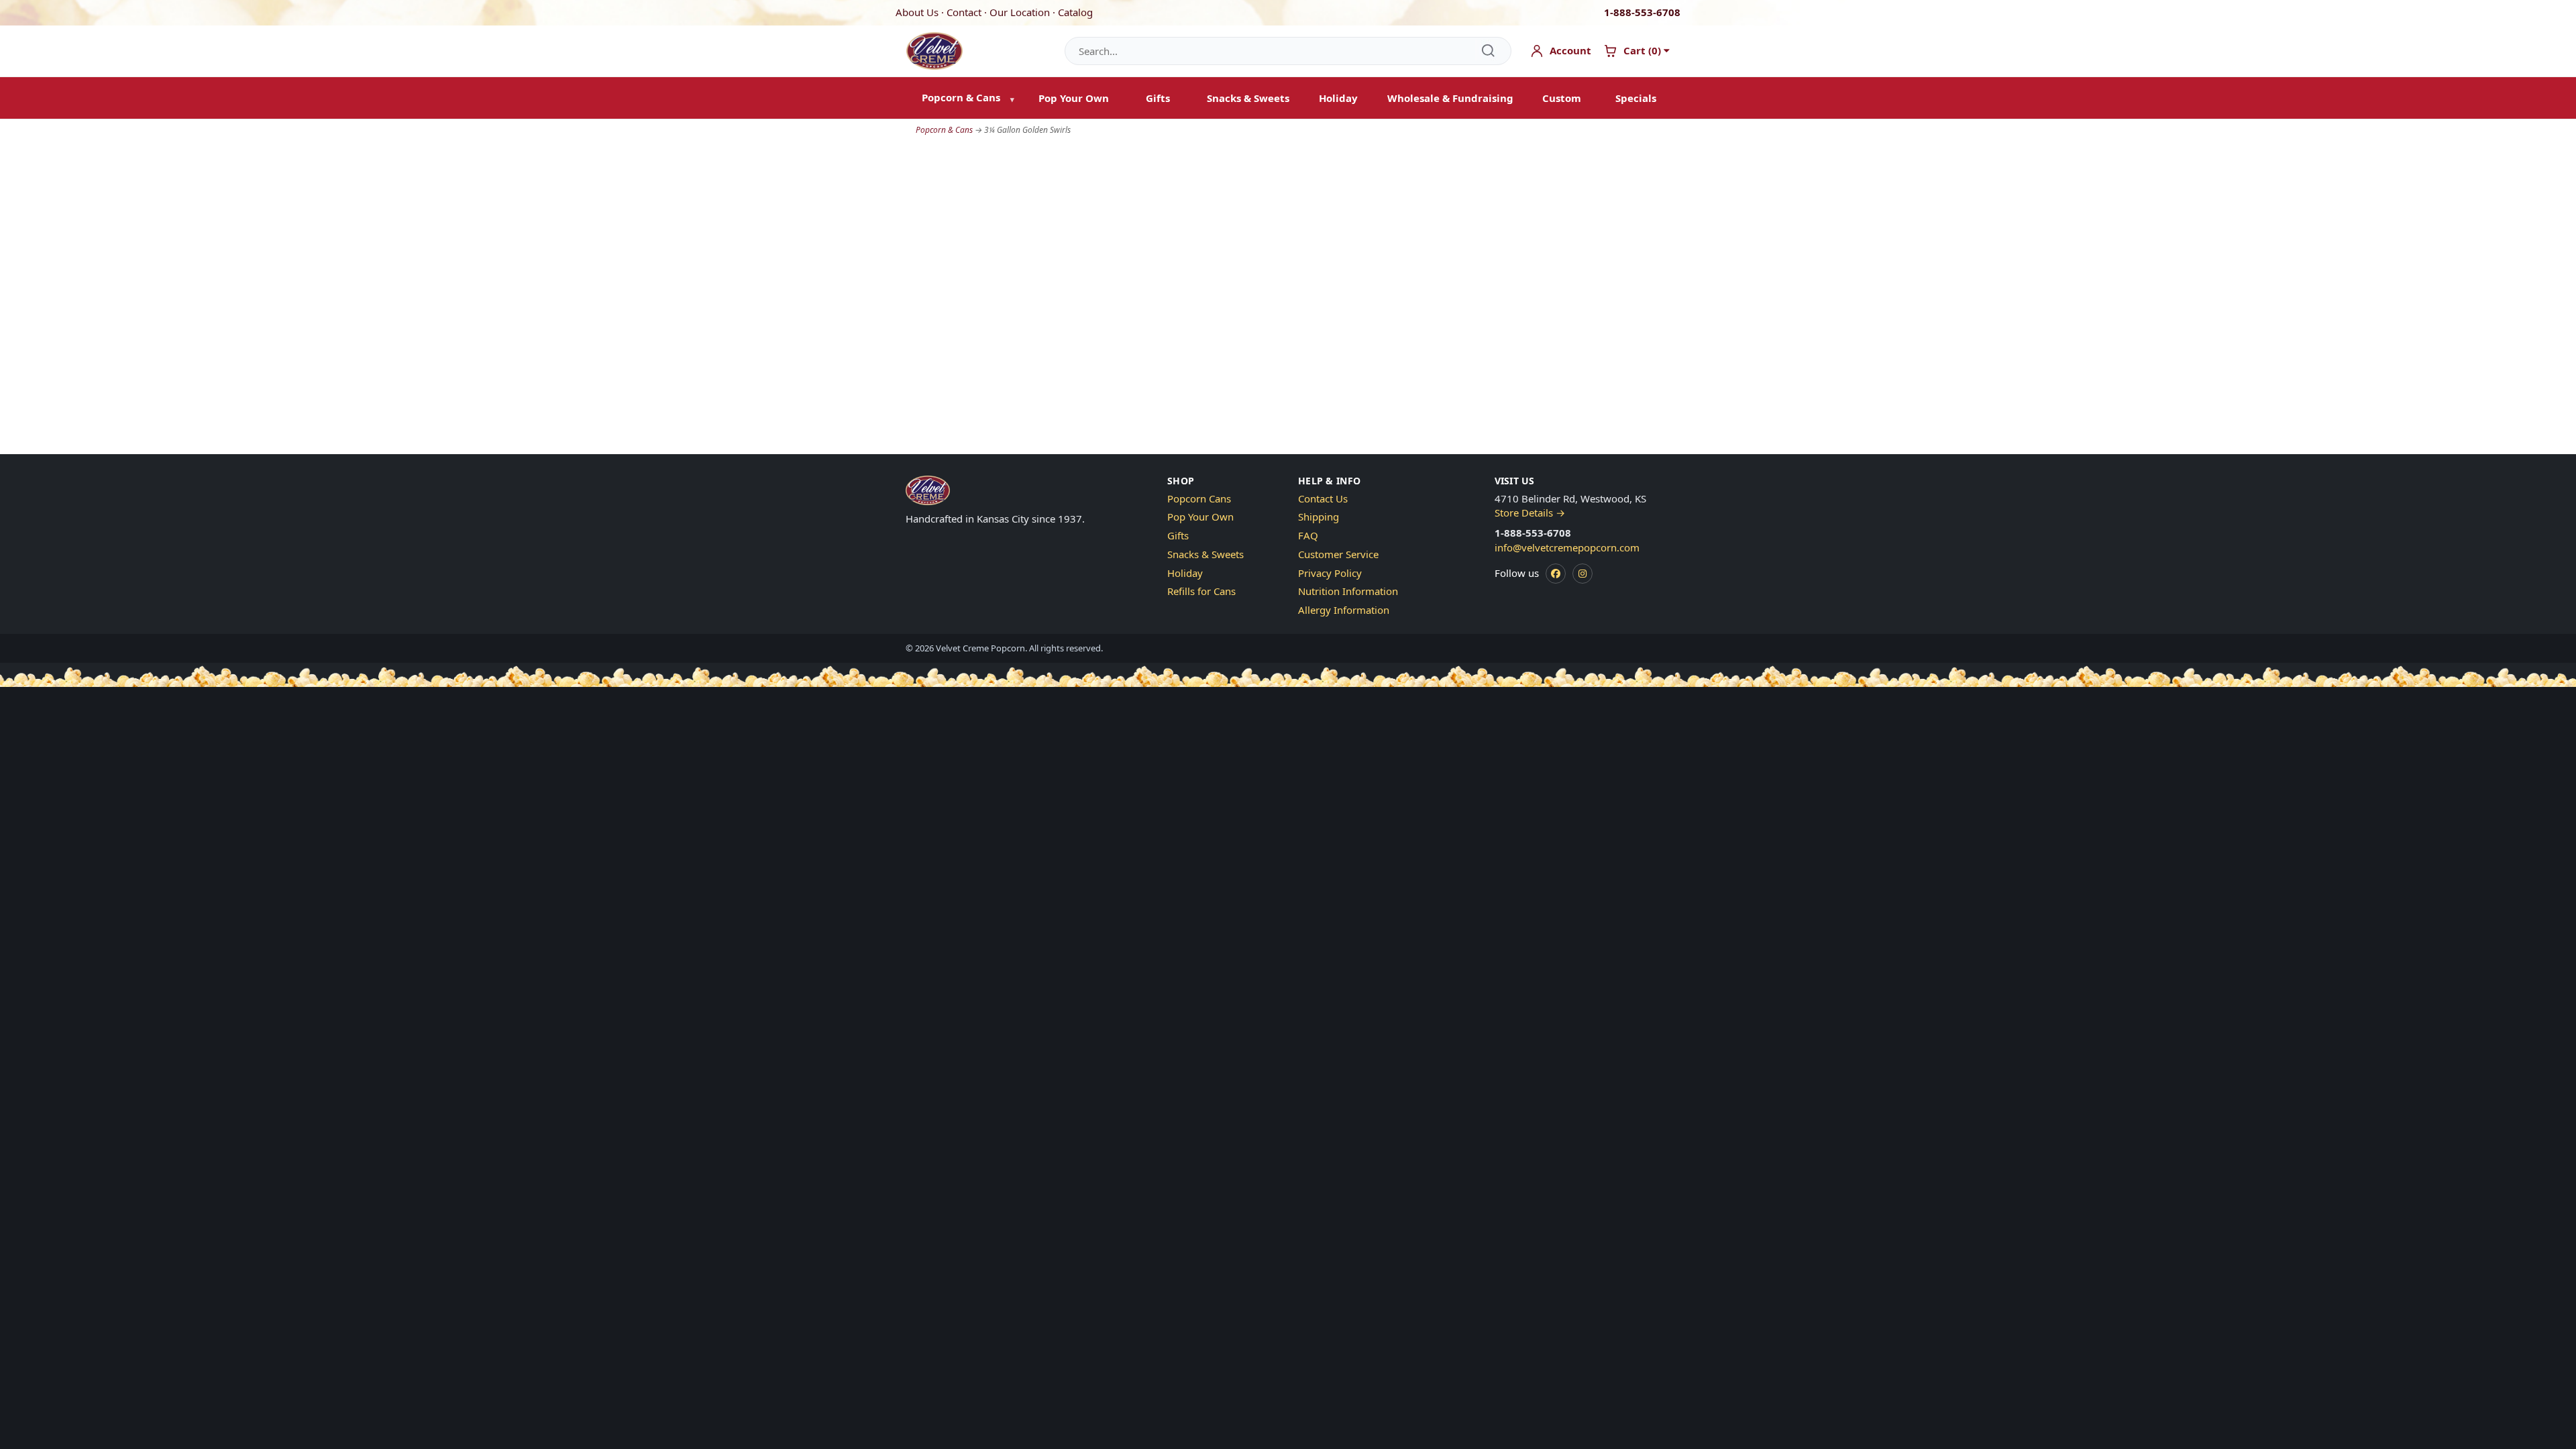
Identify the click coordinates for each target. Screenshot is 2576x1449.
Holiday (1338, 98)
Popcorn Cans (1199, 498)
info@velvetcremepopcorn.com (1567, 547)
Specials (1636, 98)
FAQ (1308, 535)
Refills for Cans (1201, 591)
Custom (1562, 98)
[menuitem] (965, 98)
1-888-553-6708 (1642, 12)
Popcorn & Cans (944, 130)
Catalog (1075, 12)
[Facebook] (1556, 574)
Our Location (1020, 12)
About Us (917, 12)
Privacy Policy (1330, 573)
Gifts (1158, 98)
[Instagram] (1582, 574)
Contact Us (1323, 498)
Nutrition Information (1348, 591)
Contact (964, 12)
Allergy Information (1344, 610)
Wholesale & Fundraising (1450, 98)
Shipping (1319, 517)
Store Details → (1530, 513)
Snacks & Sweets (1248, 98)
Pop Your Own (1074, 98)
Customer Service (1338, 554)
